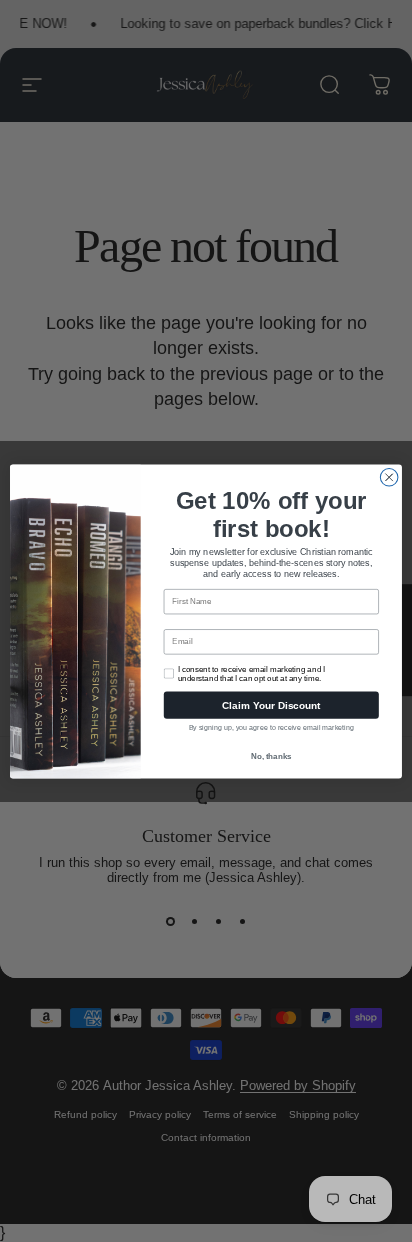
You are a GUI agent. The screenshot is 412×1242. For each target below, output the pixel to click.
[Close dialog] (389, 477)
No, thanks (271, 755)
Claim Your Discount (271, 704)
